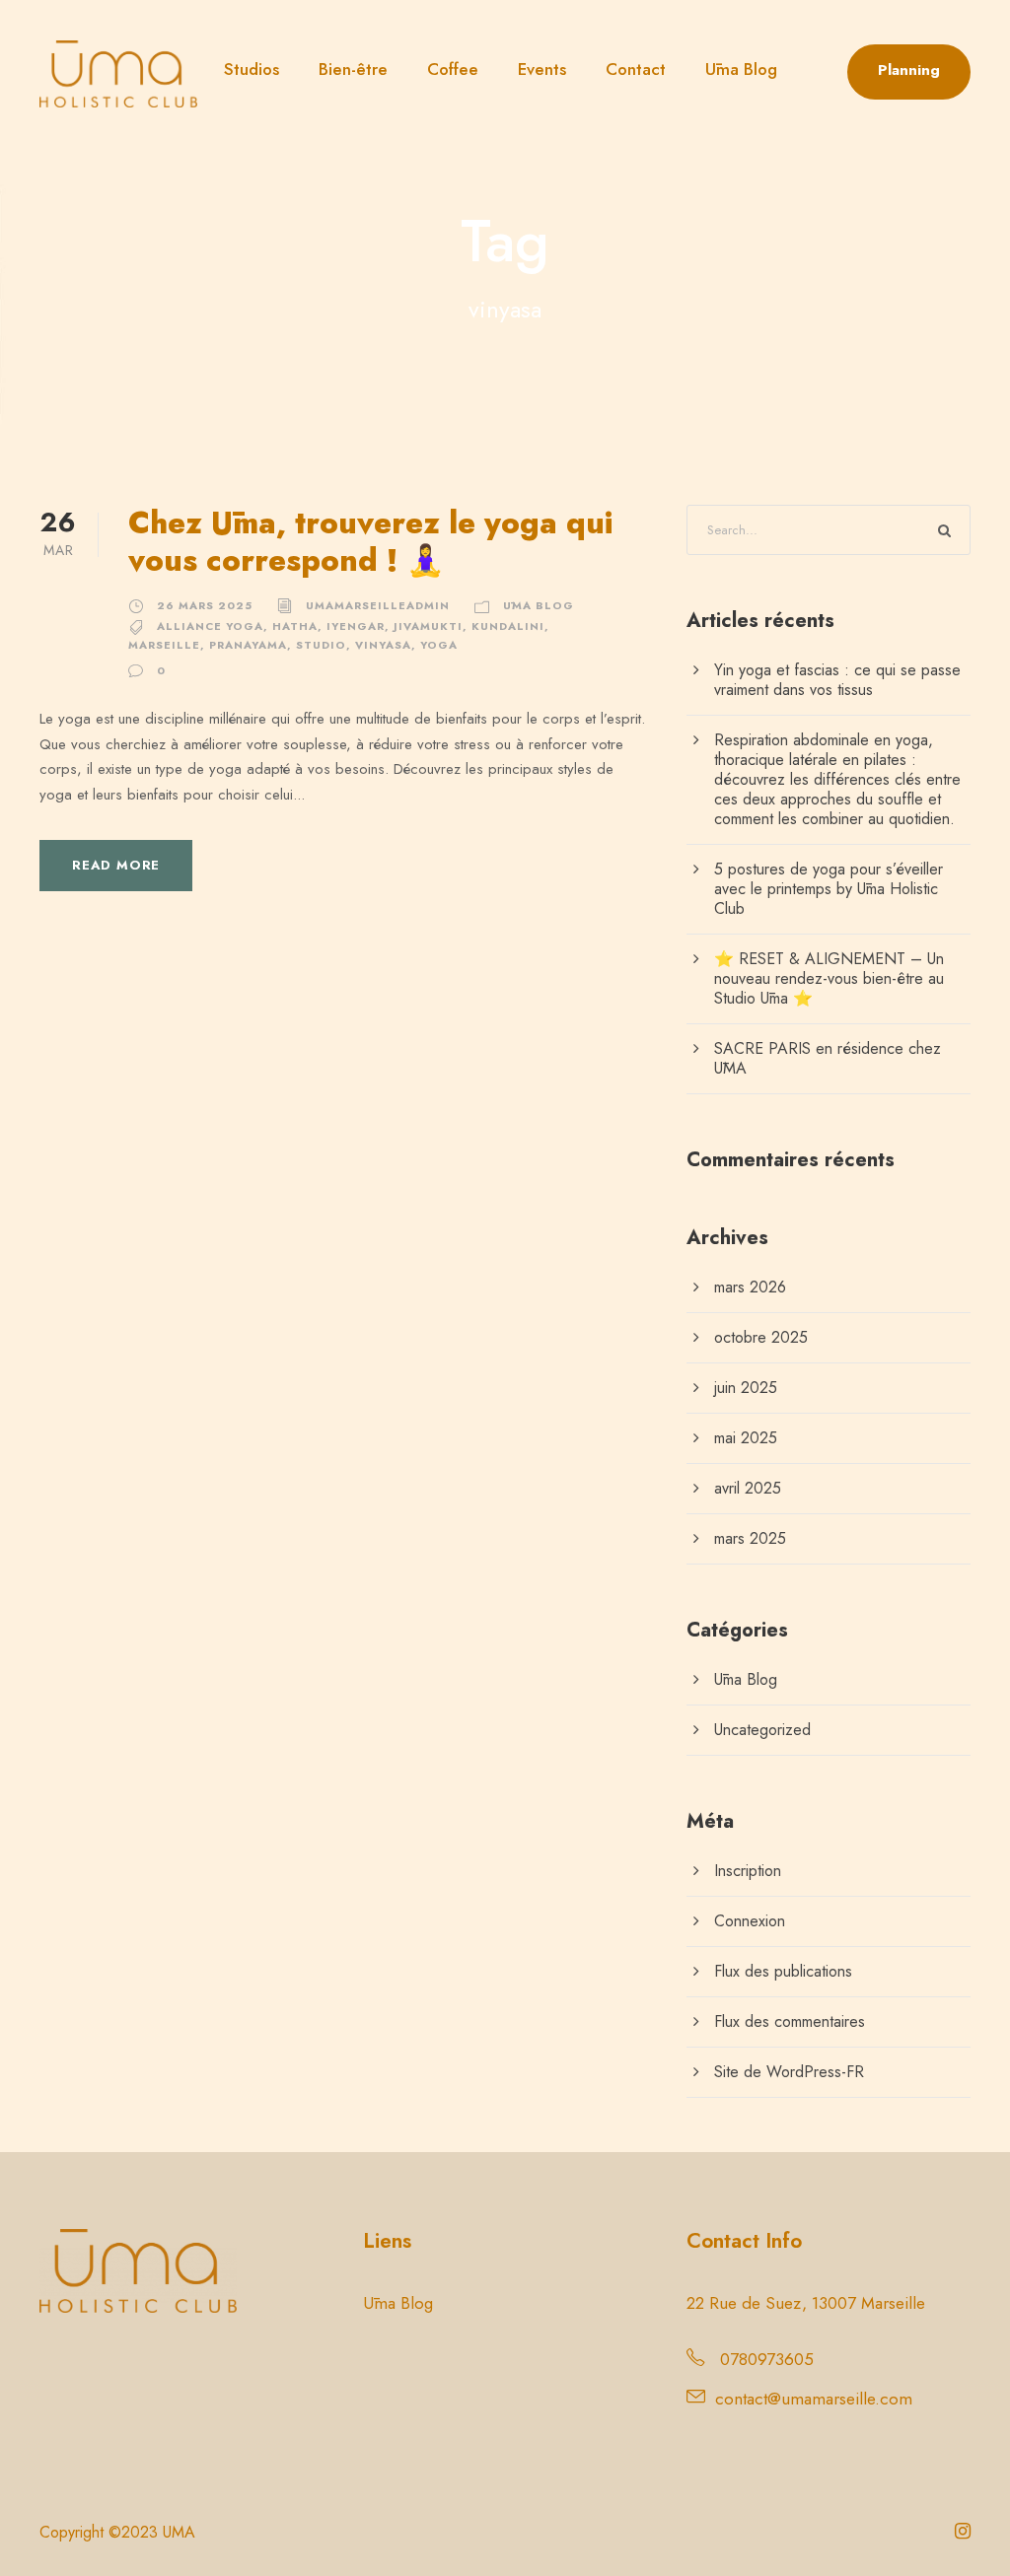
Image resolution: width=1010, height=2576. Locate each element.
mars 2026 (750, 1287)
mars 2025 (750, 1538)
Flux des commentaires (790, 2021)
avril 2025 (748, 1488)
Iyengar (356, 626)
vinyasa (383, 645)
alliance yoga (210, 626)
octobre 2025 (761, 1337)
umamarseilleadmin (378, 605)
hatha (295, 626)
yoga (439, 645)
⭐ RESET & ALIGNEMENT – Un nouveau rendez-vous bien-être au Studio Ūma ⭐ (829, 978)
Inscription (748, 1871)
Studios (252, 69)
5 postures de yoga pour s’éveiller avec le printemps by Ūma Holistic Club (829, 889)
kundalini (508, 626)
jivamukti (428, 626)
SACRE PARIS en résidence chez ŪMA (828, 1058)
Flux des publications (783, 1971)
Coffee (453, 69)
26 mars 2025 (205, 605)
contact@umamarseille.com (814, 2399)
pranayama (248, 645)
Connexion (750, 1921)
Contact (636, 69)
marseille (164, 645)
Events (542, 69)
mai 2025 (746, 1438)
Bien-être (353, 69)
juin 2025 (746, 1388)
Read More (116, 865)
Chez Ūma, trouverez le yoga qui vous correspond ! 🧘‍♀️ (370, 541)
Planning (909, 70)
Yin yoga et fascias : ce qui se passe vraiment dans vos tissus (837, 680)
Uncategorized (762, 1730)
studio (321, 645)
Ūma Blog (741, 69)
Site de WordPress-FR (789, 2072)
